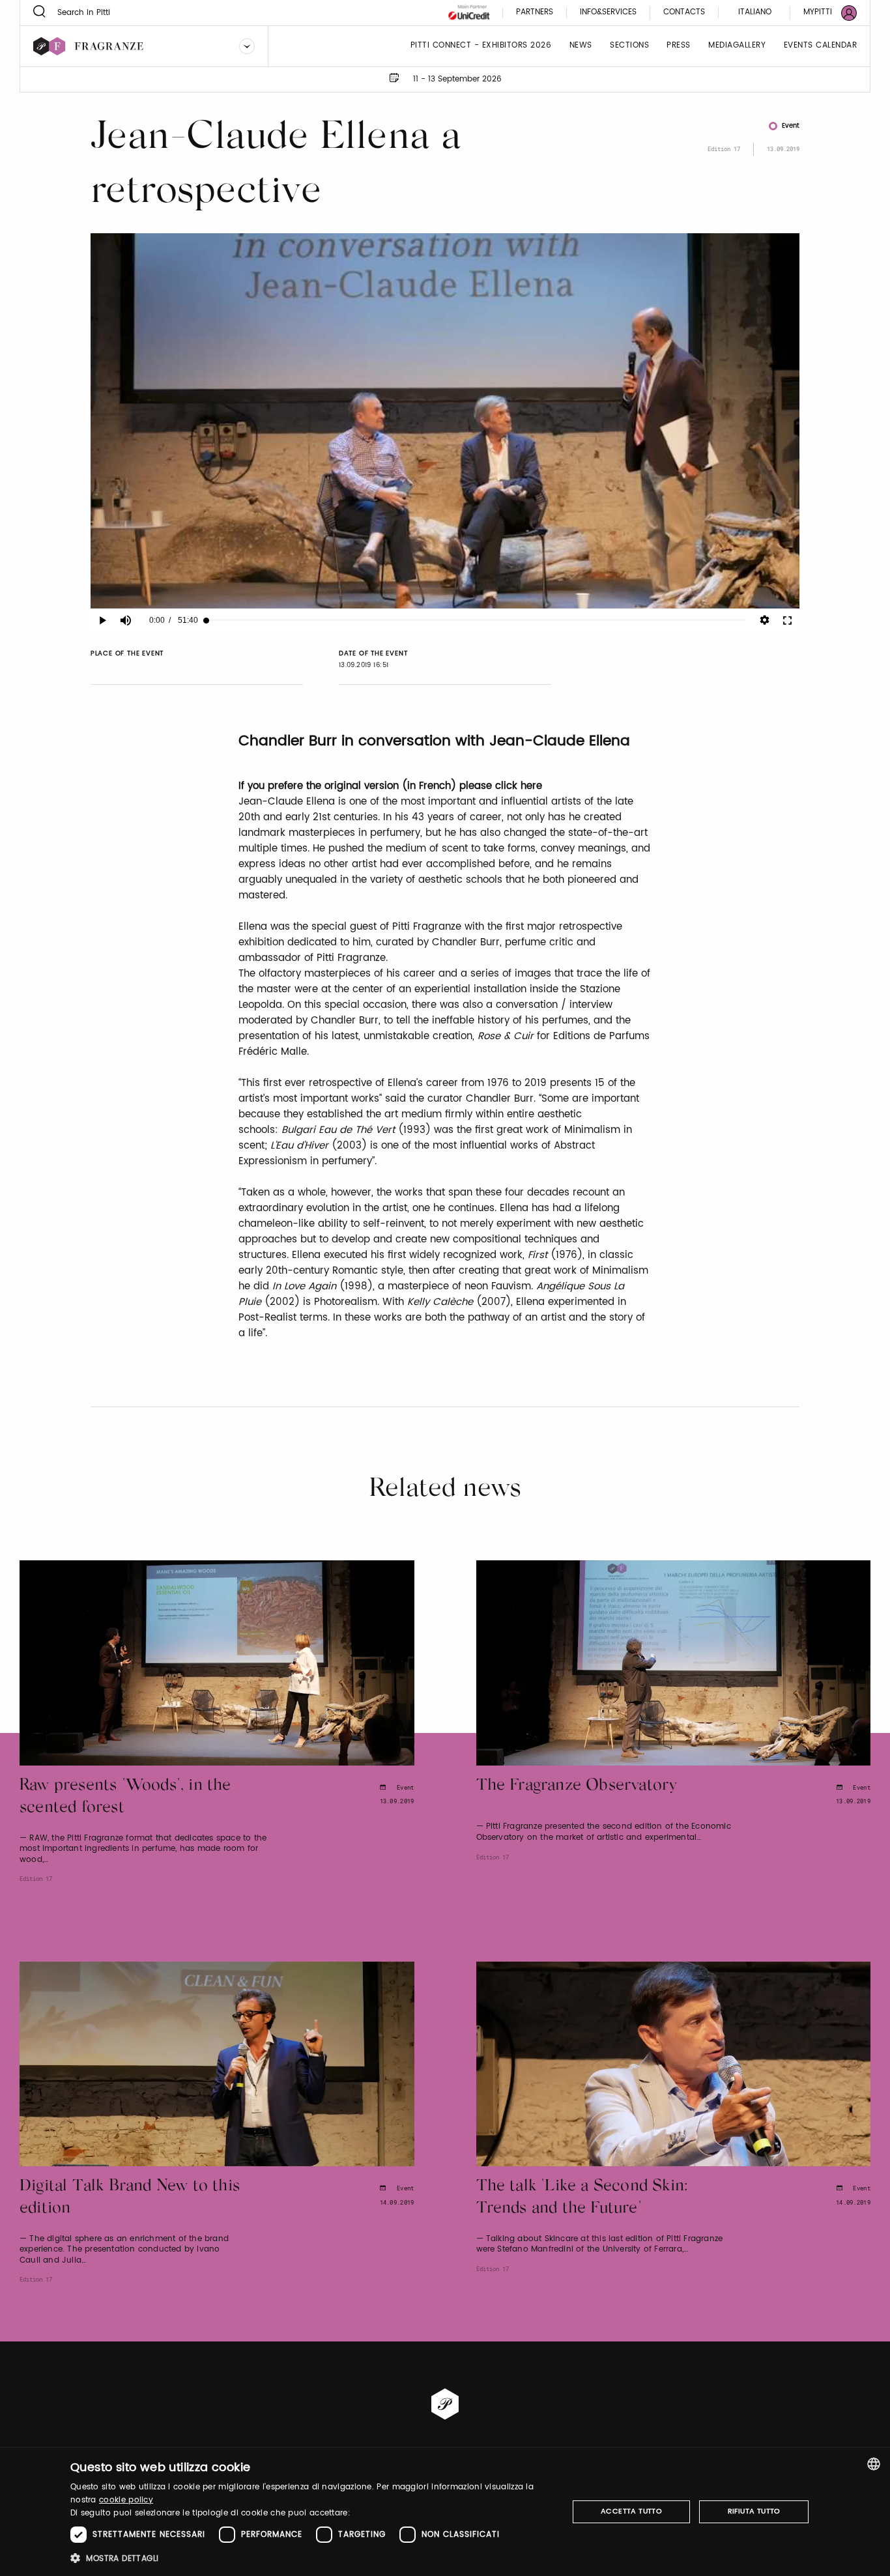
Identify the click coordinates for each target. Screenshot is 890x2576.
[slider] (476, 620)
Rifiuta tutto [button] (754, 2512)
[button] (312, 2558)
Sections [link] (629, 46)
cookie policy (126, 2500)
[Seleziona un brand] (247, 46)
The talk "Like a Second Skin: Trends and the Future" (582, 2198)
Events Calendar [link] (821, 46)
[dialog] (445, 2512)
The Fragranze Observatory (577, 1786)
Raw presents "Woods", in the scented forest (125, 1797)
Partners (535, 13)
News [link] (581, 46)
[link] (822, 13)
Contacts (684, 13)
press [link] (679, 46)
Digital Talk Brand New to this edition (130, 2198)
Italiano (755, 12)
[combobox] (874, 2464)
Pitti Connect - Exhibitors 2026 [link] (481, 46)
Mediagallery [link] (737, 46)
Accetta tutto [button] (631, 2512)
